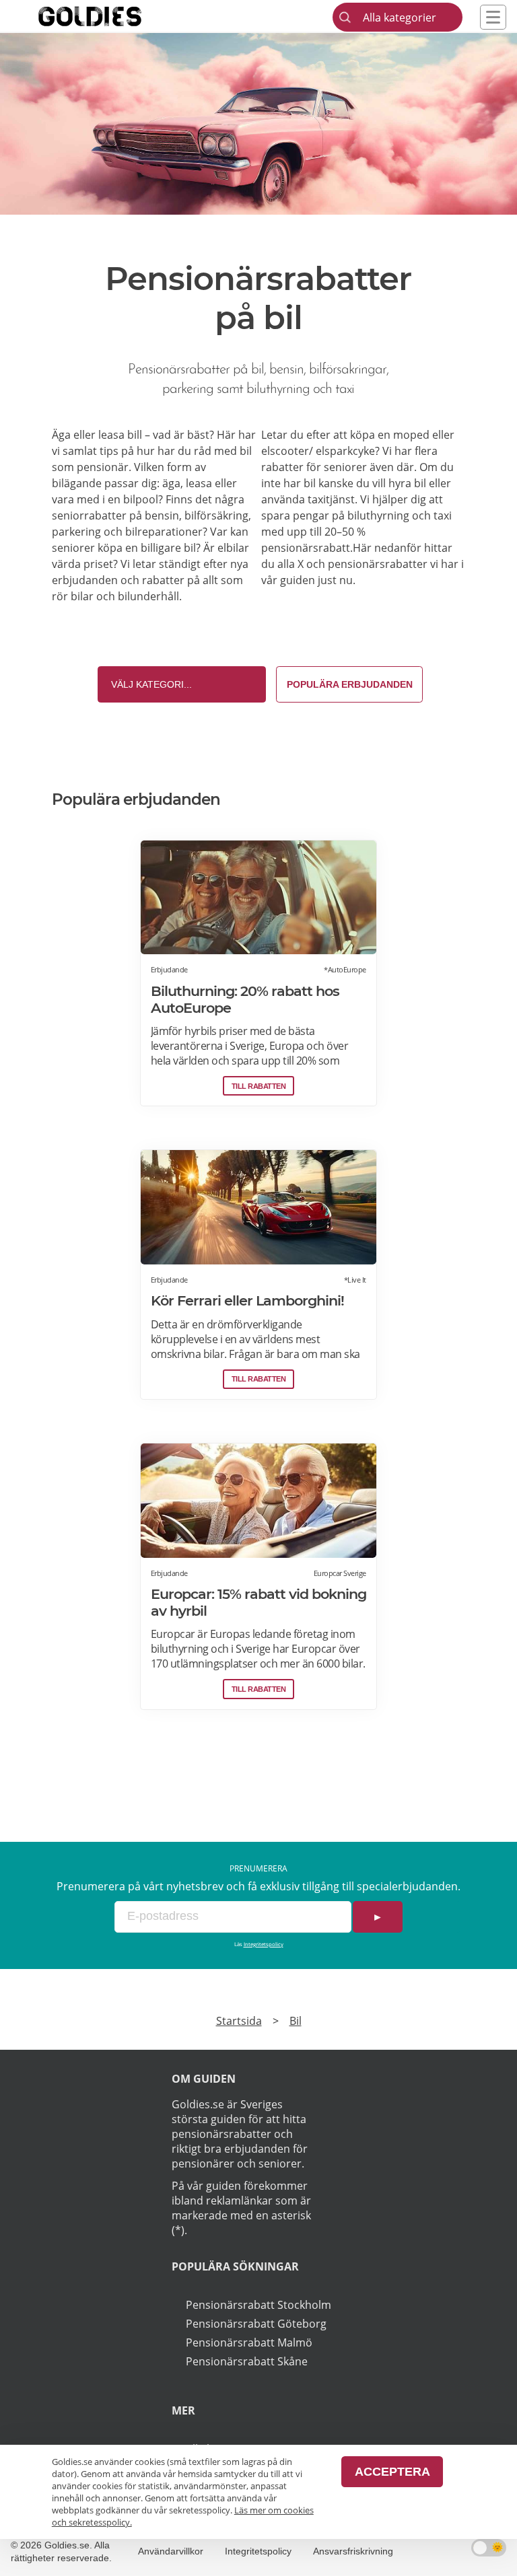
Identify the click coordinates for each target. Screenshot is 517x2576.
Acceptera (392, 2472)
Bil (296, 2021)
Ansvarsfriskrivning (353, 2551)
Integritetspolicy (264, 1944)
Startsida (239, 2021)
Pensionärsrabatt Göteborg (256, 2324)
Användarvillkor (171, 2551)
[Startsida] (110, 16)
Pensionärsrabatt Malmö (249, 2342)
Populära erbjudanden (350, 684)
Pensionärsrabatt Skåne (247, 2361)
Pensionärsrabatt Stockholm (258, 2305)
